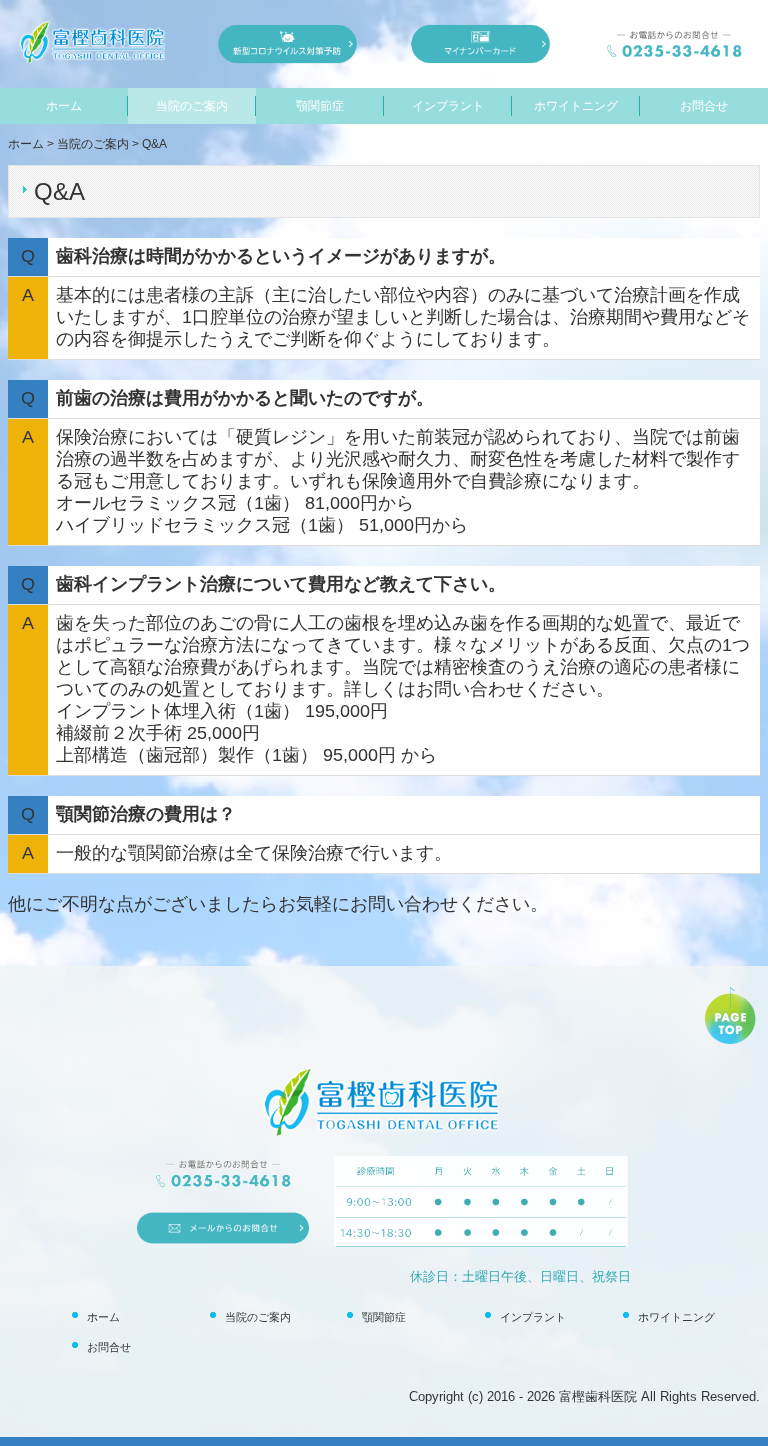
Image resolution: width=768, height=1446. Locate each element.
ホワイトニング (576, 106)
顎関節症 (320, 106)
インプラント (448, 106)
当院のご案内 (192, 106)
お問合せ (704, 106)
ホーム (64, 106)
